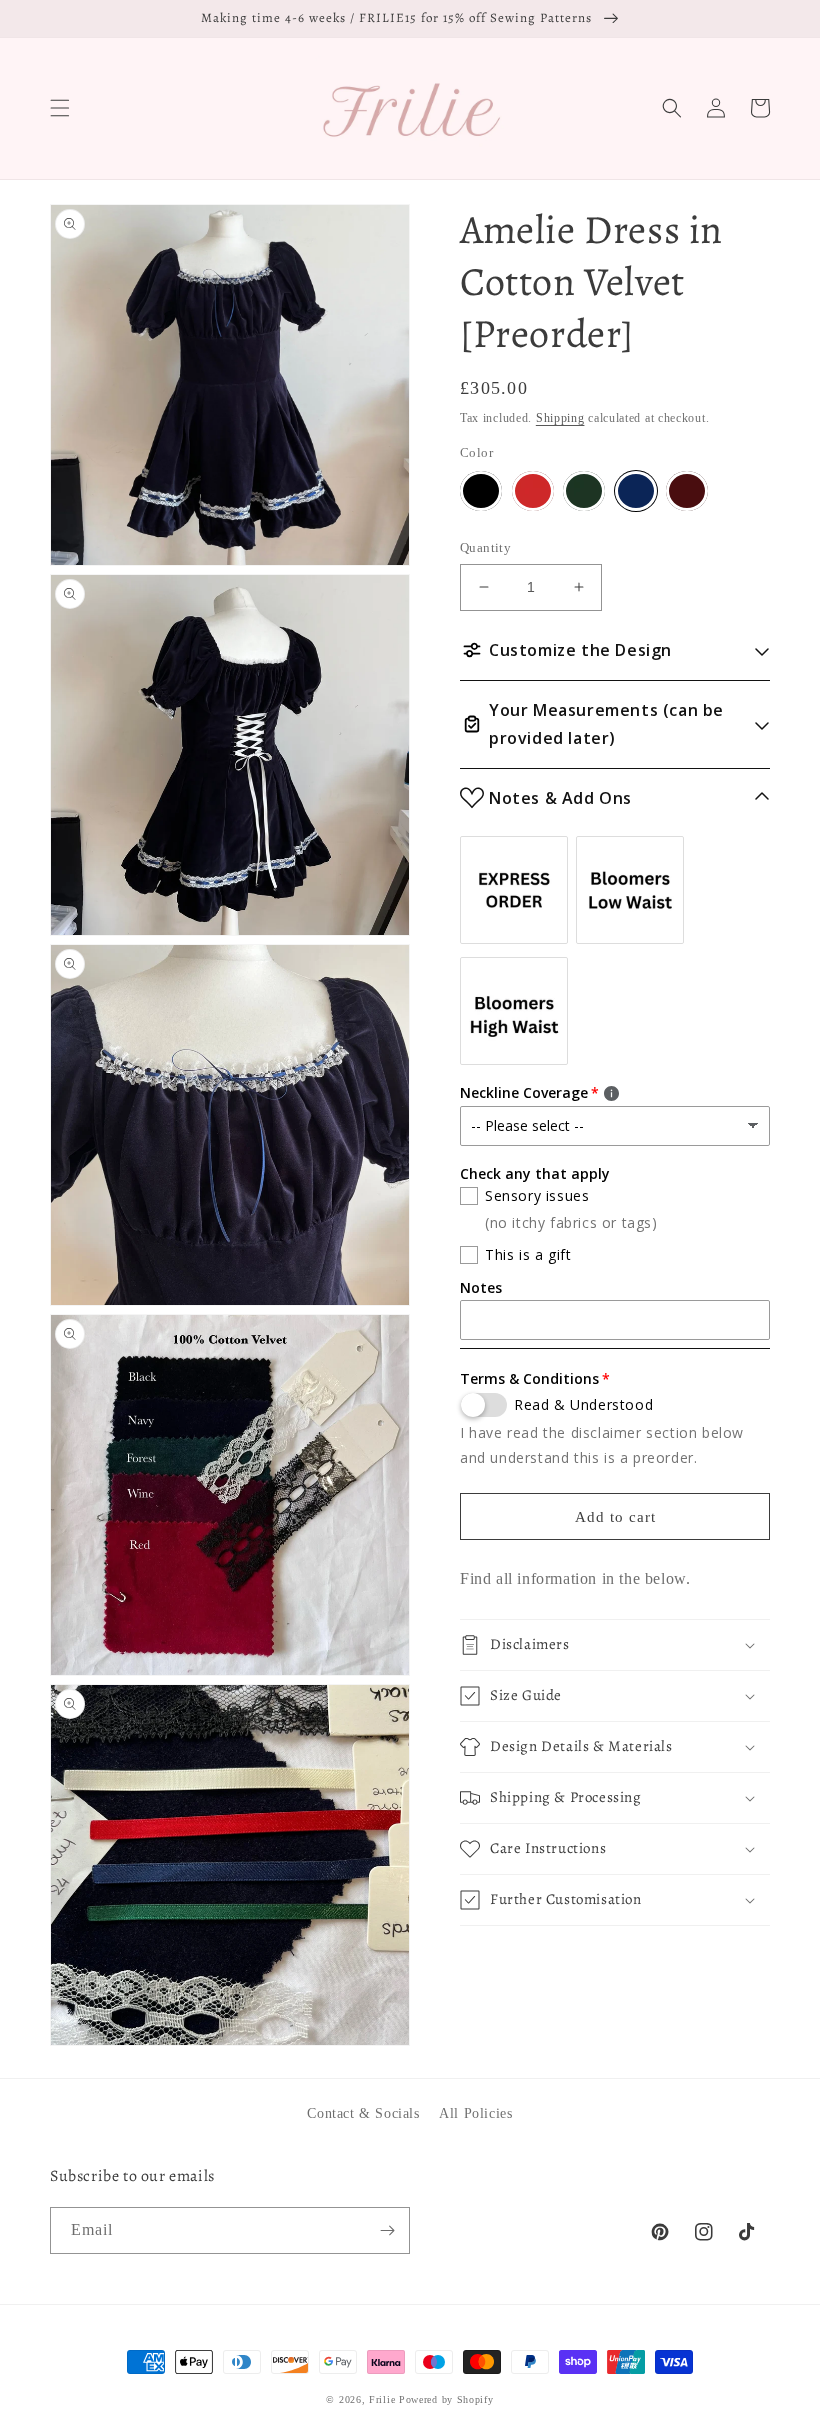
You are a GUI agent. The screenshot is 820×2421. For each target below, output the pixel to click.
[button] (60, 108)
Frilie (382, 2399)
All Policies (475, 2113)
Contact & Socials (363, 2113)
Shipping (560, 418)
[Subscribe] (387, 2230)
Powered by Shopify (446, 2399)
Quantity (485, 547)
